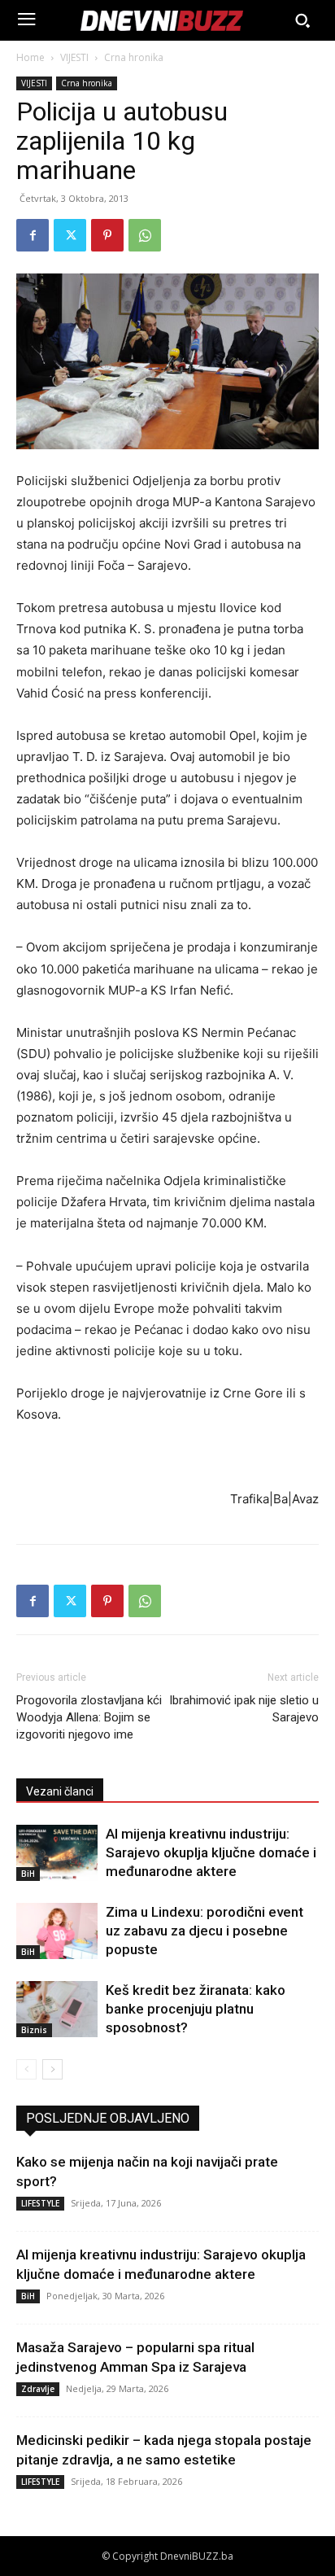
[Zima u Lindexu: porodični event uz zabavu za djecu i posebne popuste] (57, 1931)
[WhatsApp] (145, 235)
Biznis (34, 2030)
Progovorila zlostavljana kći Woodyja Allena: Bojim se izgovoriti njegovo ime (89, 1717)
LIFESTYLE (40, 2203)
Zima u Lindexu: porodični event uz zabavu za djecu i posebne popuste (204, 1931)
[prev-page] (26, 2069)
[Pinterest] (107, 235)
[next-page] (52, 2069)
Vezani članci (60, 1791)
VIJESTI (74, 57)
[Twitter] (70, 235)
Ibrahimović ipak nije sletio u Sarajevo (244, 1709)
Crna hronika (134, 57)
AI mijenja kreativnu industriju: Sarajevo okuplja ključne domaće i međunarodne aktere (211, 1852)
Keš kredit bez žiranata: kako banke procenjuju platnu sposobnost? (196, 2009)
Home (30, 57)
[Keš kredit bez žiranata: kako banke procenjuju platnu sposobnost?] (57, 2009)
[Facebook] (33, 235)
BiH (28, 1874)
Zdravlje (38, 2389)
